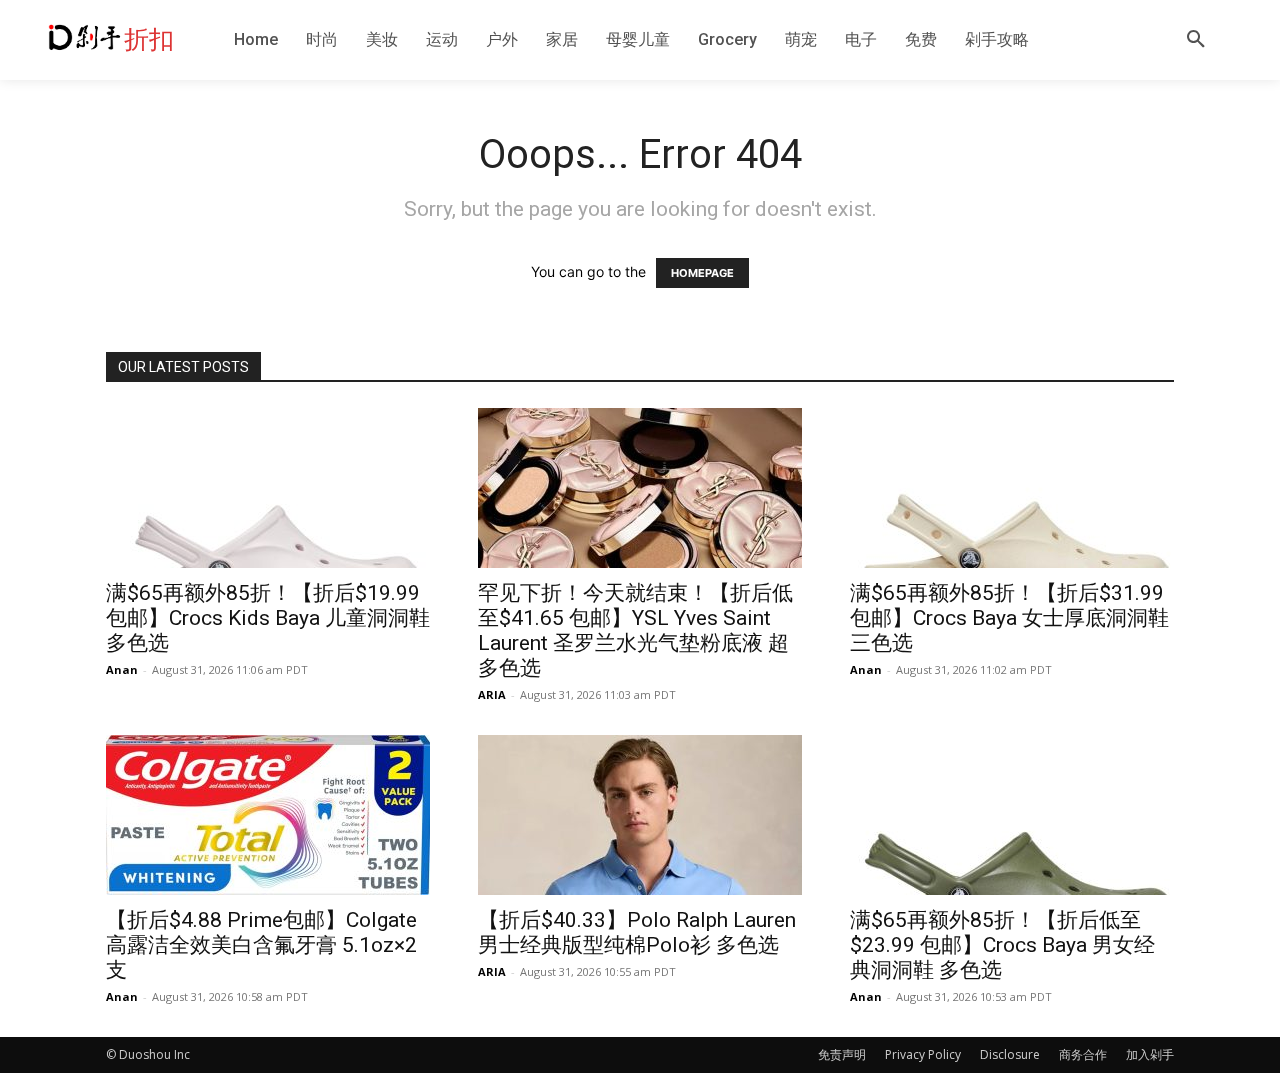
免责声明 (842, 1054)
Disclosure (1010, 1054)
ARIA (492, 694)
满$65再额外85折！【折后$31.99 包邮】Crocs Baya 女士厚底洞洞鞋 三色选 (1009, 618)
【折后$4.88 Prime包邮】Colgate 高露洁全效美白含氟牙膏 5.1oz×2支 (261, 945)
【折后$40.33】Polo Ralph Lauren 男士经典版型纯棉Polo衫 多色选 (637, 932)
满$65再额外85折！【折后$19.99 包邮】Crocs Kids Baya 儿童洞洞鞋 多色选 (268, 618)
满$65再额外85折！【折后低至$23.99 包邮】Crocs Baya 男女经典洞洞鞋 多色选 (1002, 945)
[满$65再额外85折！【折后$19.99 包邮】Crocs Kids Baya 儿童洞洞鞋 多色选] (268, 488)
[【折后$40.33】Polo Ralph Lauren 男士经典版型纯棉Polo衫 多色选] (640, 815)
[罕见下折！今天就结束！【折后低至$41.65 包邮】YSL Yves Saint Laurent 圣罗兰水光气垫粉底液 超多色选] (640, 488)
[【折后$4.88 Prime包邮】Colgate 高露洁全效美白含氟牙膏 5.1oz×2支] (268, 815)
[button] (1196, 40)
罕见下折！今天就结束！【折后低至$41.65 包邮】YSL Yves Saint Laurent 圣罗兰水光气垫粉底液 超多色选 (635, 630)
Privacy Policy (923, 1054)
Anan (122, 669)
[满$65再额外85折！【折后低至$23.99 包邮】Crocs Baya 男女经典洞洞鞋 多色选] (1012, 815)
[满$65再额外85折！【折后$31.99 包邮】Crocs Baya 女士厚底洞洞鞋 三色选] (1012, 488)
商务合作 (1083, 1054)
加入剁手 (1150, 1054)
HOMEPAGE (702, 273)
